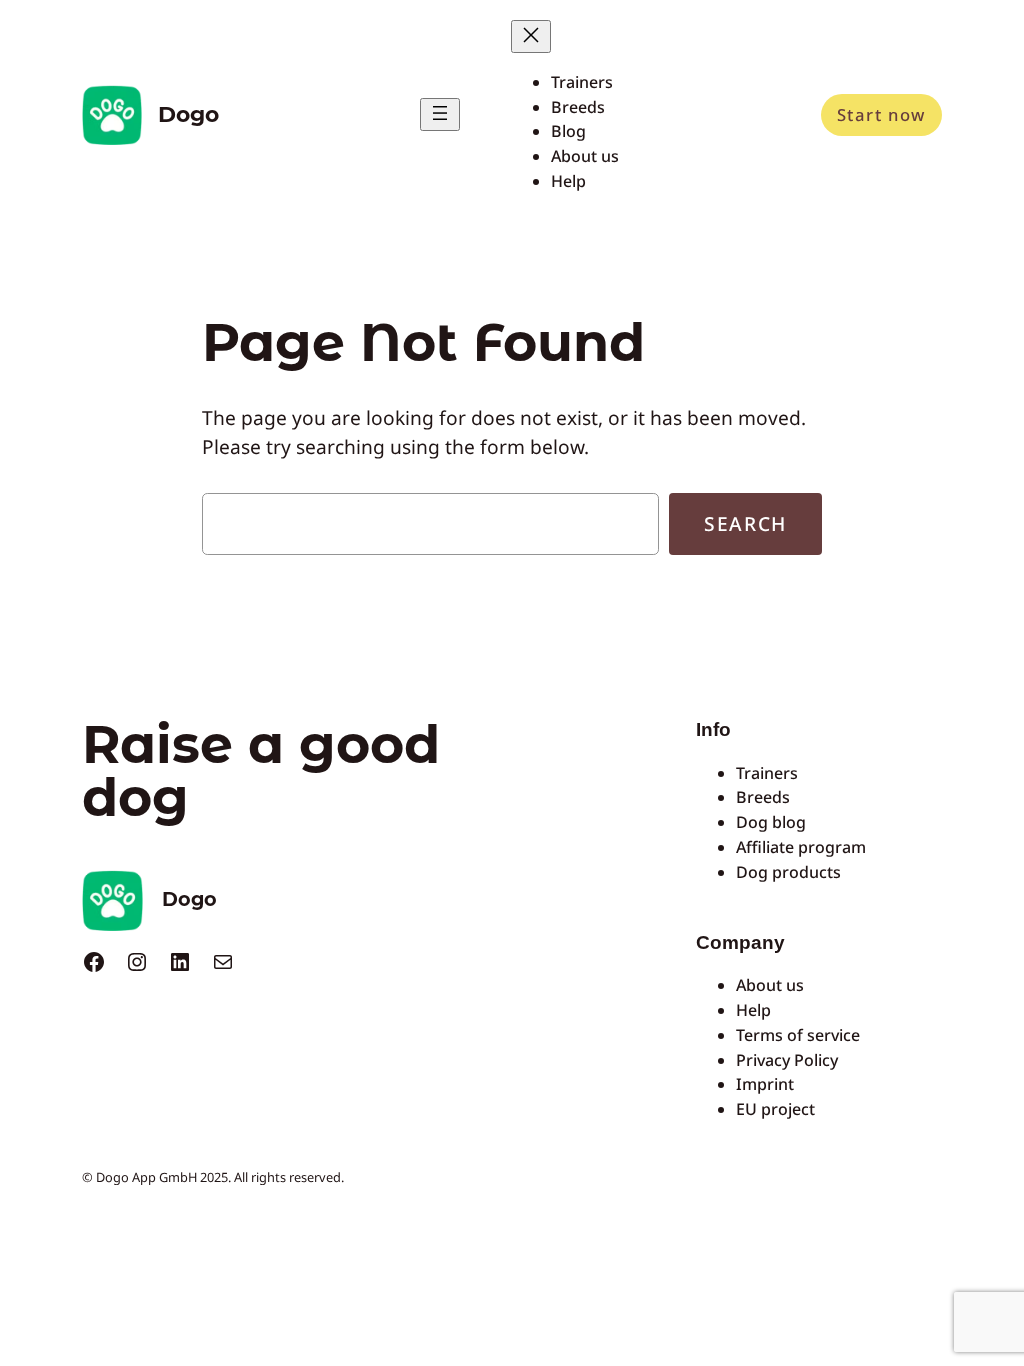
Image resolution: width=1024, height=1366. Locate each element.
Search (745, 523)
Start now (881, 114)
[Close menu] (531, 36)
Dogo (188, 114)
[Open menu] (440, 114)
